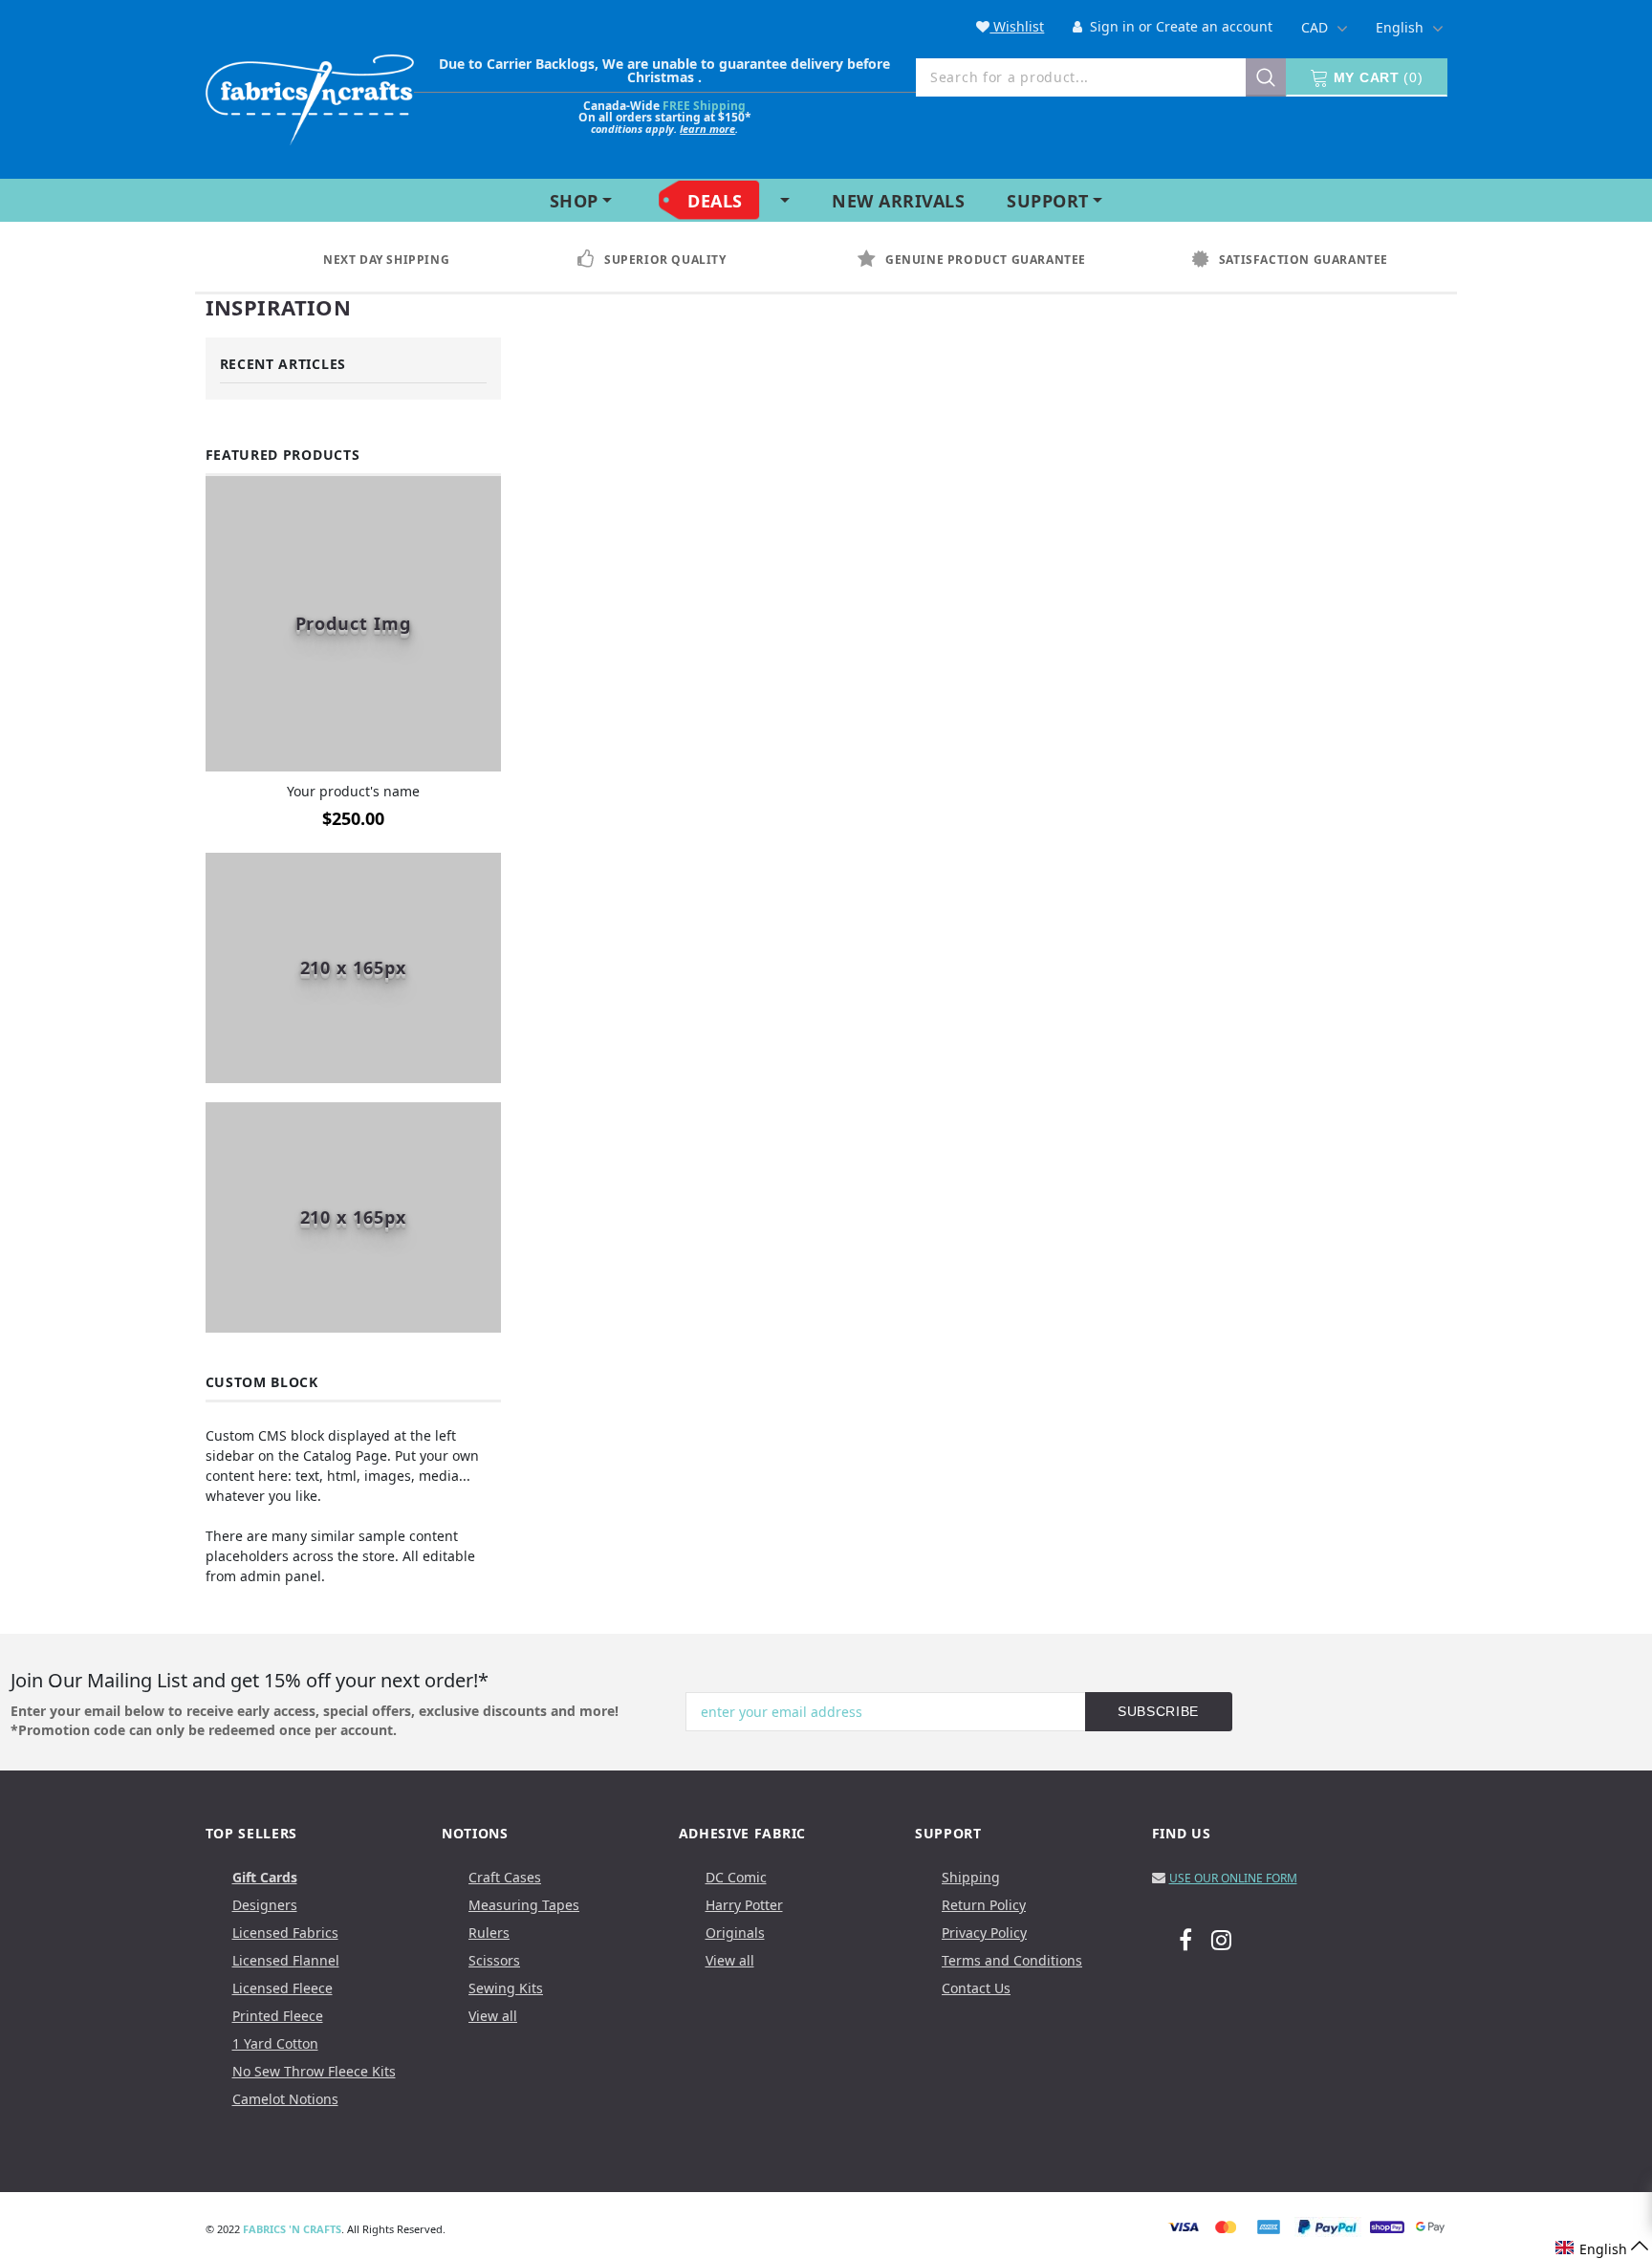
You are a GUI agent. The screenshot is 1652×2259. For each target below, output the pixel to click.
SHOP (574, 201)
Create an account (1214, 26)
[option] (404, 260)
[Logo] (310, 96)
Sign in (1110, 26)
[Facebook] (1185, 1939)
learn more (707, 129)
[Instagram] (1221, 1939)
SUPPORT (1048, 201)
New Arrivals (898, 201)
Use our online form (1233, 1878)
